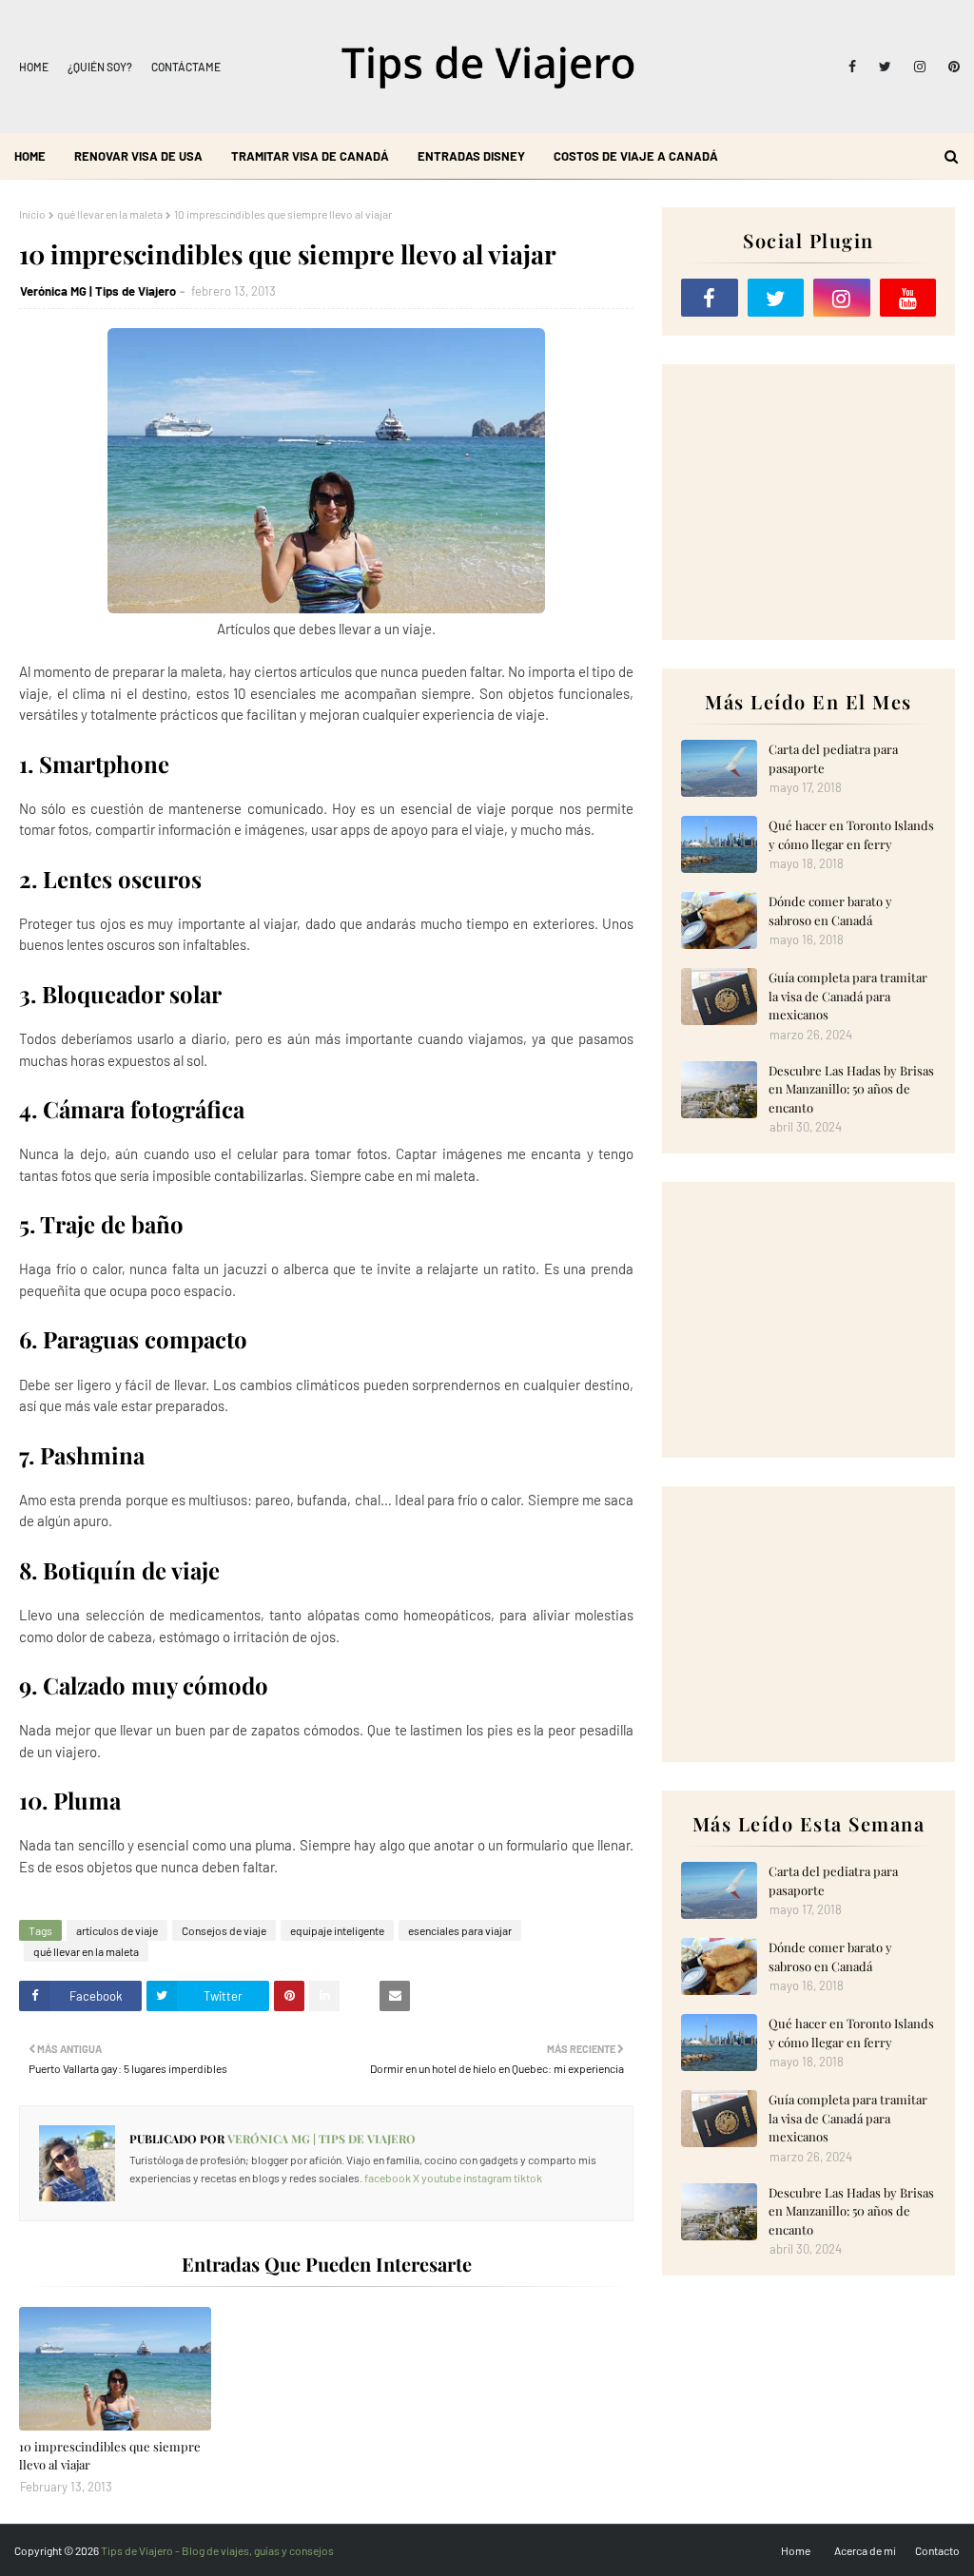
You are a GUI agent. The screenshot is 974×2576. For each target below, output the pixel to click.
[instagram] (920, 67)
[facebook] (852, 67)
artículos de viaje (117, 1930)
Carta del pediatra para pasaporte (833, 758)
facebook (388, 2178)
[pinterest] (951, 67)
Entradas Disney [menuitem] (471, 156)
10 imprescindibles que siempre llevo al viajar (110, 2456)
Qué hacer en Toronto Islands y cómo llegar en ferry (851, 834)
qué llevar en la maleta (110, 214)
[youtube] (908, 298)
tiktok (528, 2178)
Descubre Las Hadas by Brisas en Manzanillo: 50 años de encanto (851, 1089)
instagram (487, 2178)
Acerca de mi (865, 2550)
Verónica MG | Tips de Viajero (98, 291)
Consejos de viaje (224, 1930)
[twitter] (885, 67)
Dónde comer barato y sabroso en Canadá (830, 910)
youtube (441, 2178)
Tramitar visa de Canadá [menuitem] (310, 156)
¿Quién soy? (100, 67)
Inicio (32, 214)
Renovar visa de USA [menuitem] (138, 156)
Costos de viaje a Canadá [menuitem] (636, 156)
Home (34, 67)
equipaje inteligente (337, 1930)
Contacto (937, 2550)
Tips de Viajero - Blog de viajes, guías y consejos (217, 2550)
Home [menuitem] (30, 156)
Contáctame (186, 67)
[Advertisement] (808, 502)
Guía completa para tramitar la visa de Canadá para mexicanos (848, 996)
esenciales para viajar (460, 1930)
